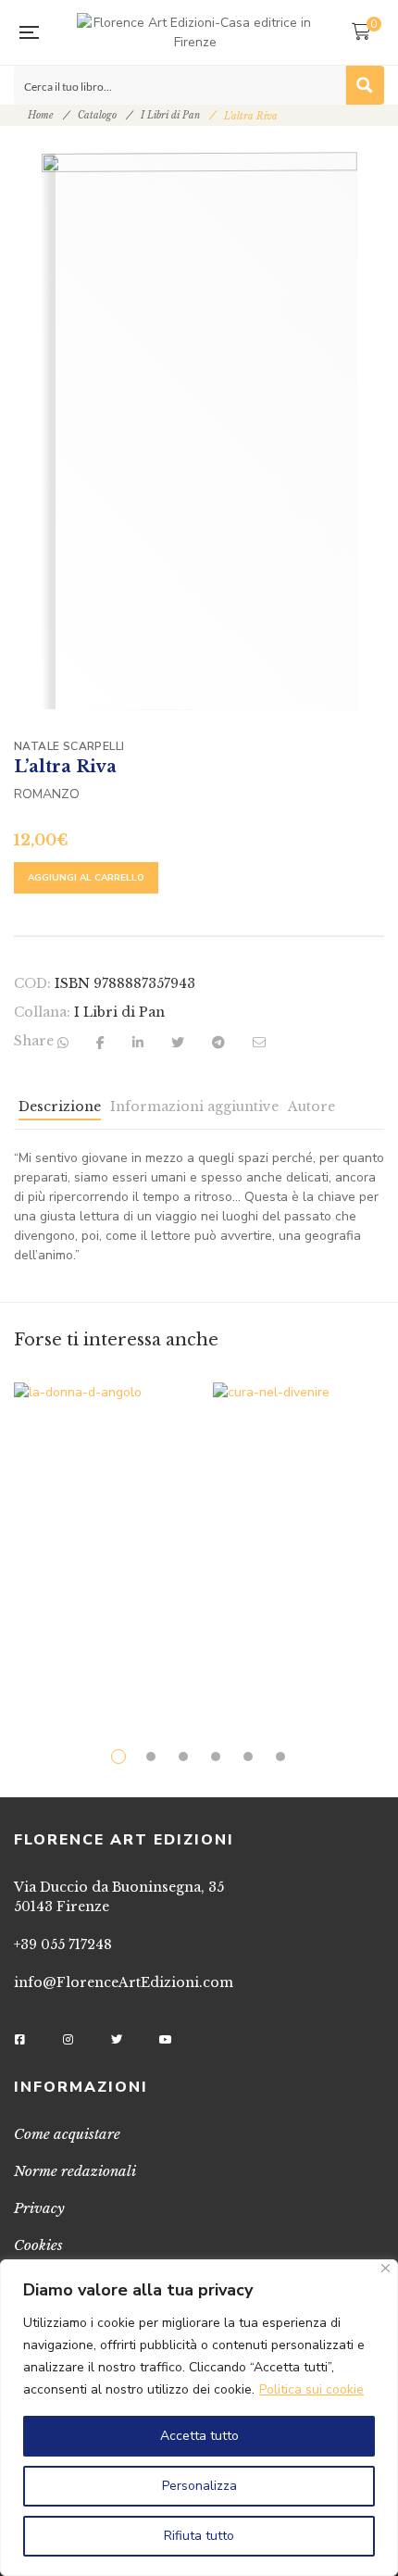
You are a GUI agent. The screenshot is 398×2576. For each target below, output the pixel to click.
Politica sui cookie (311, 2389)
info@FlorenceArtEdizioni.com (124, 1982)
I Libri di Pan (170, 115)
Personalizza (199, 2486)
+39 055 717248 (63, 1945)
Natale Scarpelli (69, 746)
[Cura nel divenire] (298, 1526)
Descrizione (60, 1107)
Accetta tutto (199, 2436)
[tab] (60, 1111)
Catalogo (97, 115)
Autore (311, 1107)
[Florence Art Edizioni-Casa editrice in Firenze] (195, 32)
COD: (32, 983)
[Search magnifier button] (365, 85)
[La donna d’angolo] (99, 1536)
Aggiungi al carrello (86, 878)
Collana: (42, 1012)
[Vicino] (386, 2268)
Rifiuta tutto (199, 2536)
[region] (199, 2418)
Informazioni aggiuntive (194, 1107)
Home (41, 115)
